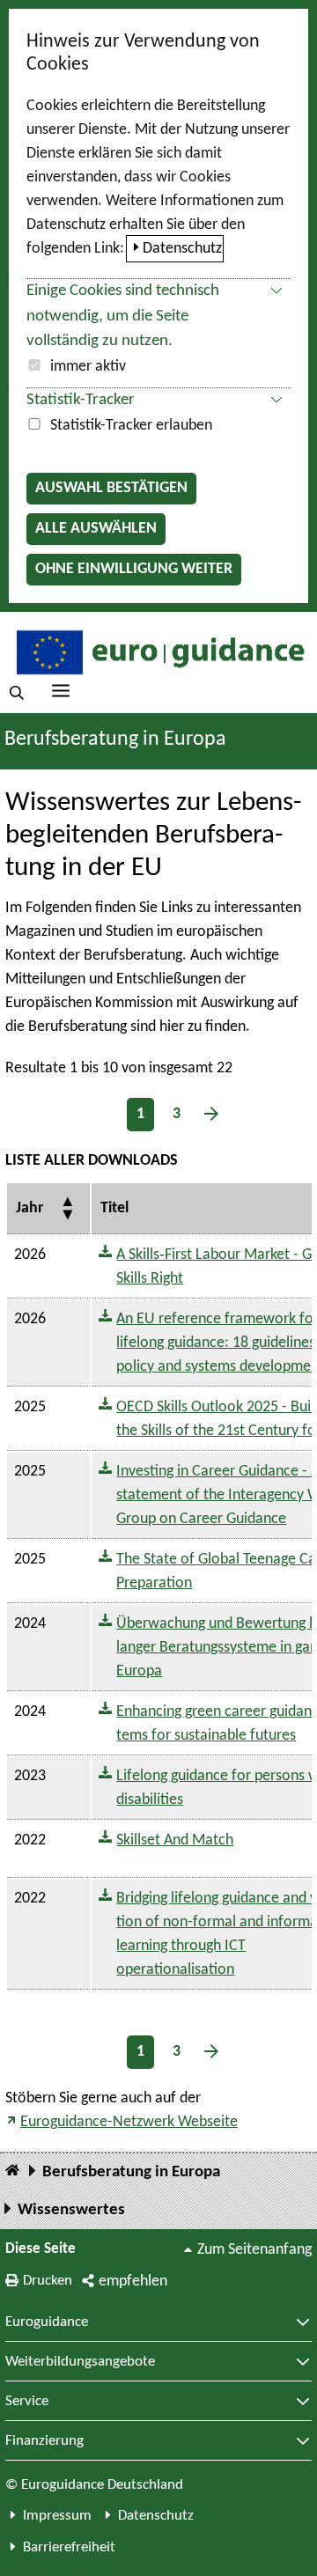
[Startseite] (12, 2171)
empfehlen (133, 2282)
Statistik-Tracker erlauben (131, 426)
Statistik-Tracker (81, 400)
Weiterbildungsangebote (80, 2362)
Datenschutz (182, 249)
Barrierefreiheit (69, 2547)
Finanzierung (44, 2441)
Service (27, 2402)
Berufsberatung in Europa (115, 740)
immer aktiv (88, 367)
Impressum (57, 2516)
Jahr (29, 1208)
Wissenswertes (71, 2210)
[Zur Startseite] (158, 651)
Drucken (48, 2281)
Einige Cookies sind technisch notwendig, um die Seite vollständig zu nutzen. (123, 316)
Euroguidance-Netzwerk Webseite (129, 2122)
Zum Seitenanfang (254, 2250)
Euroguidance (47, 2322)
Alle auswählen (96, 529)
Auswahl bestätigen (111, 488)
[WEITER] (211, 1114)
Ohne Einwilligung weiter (134, 569)
